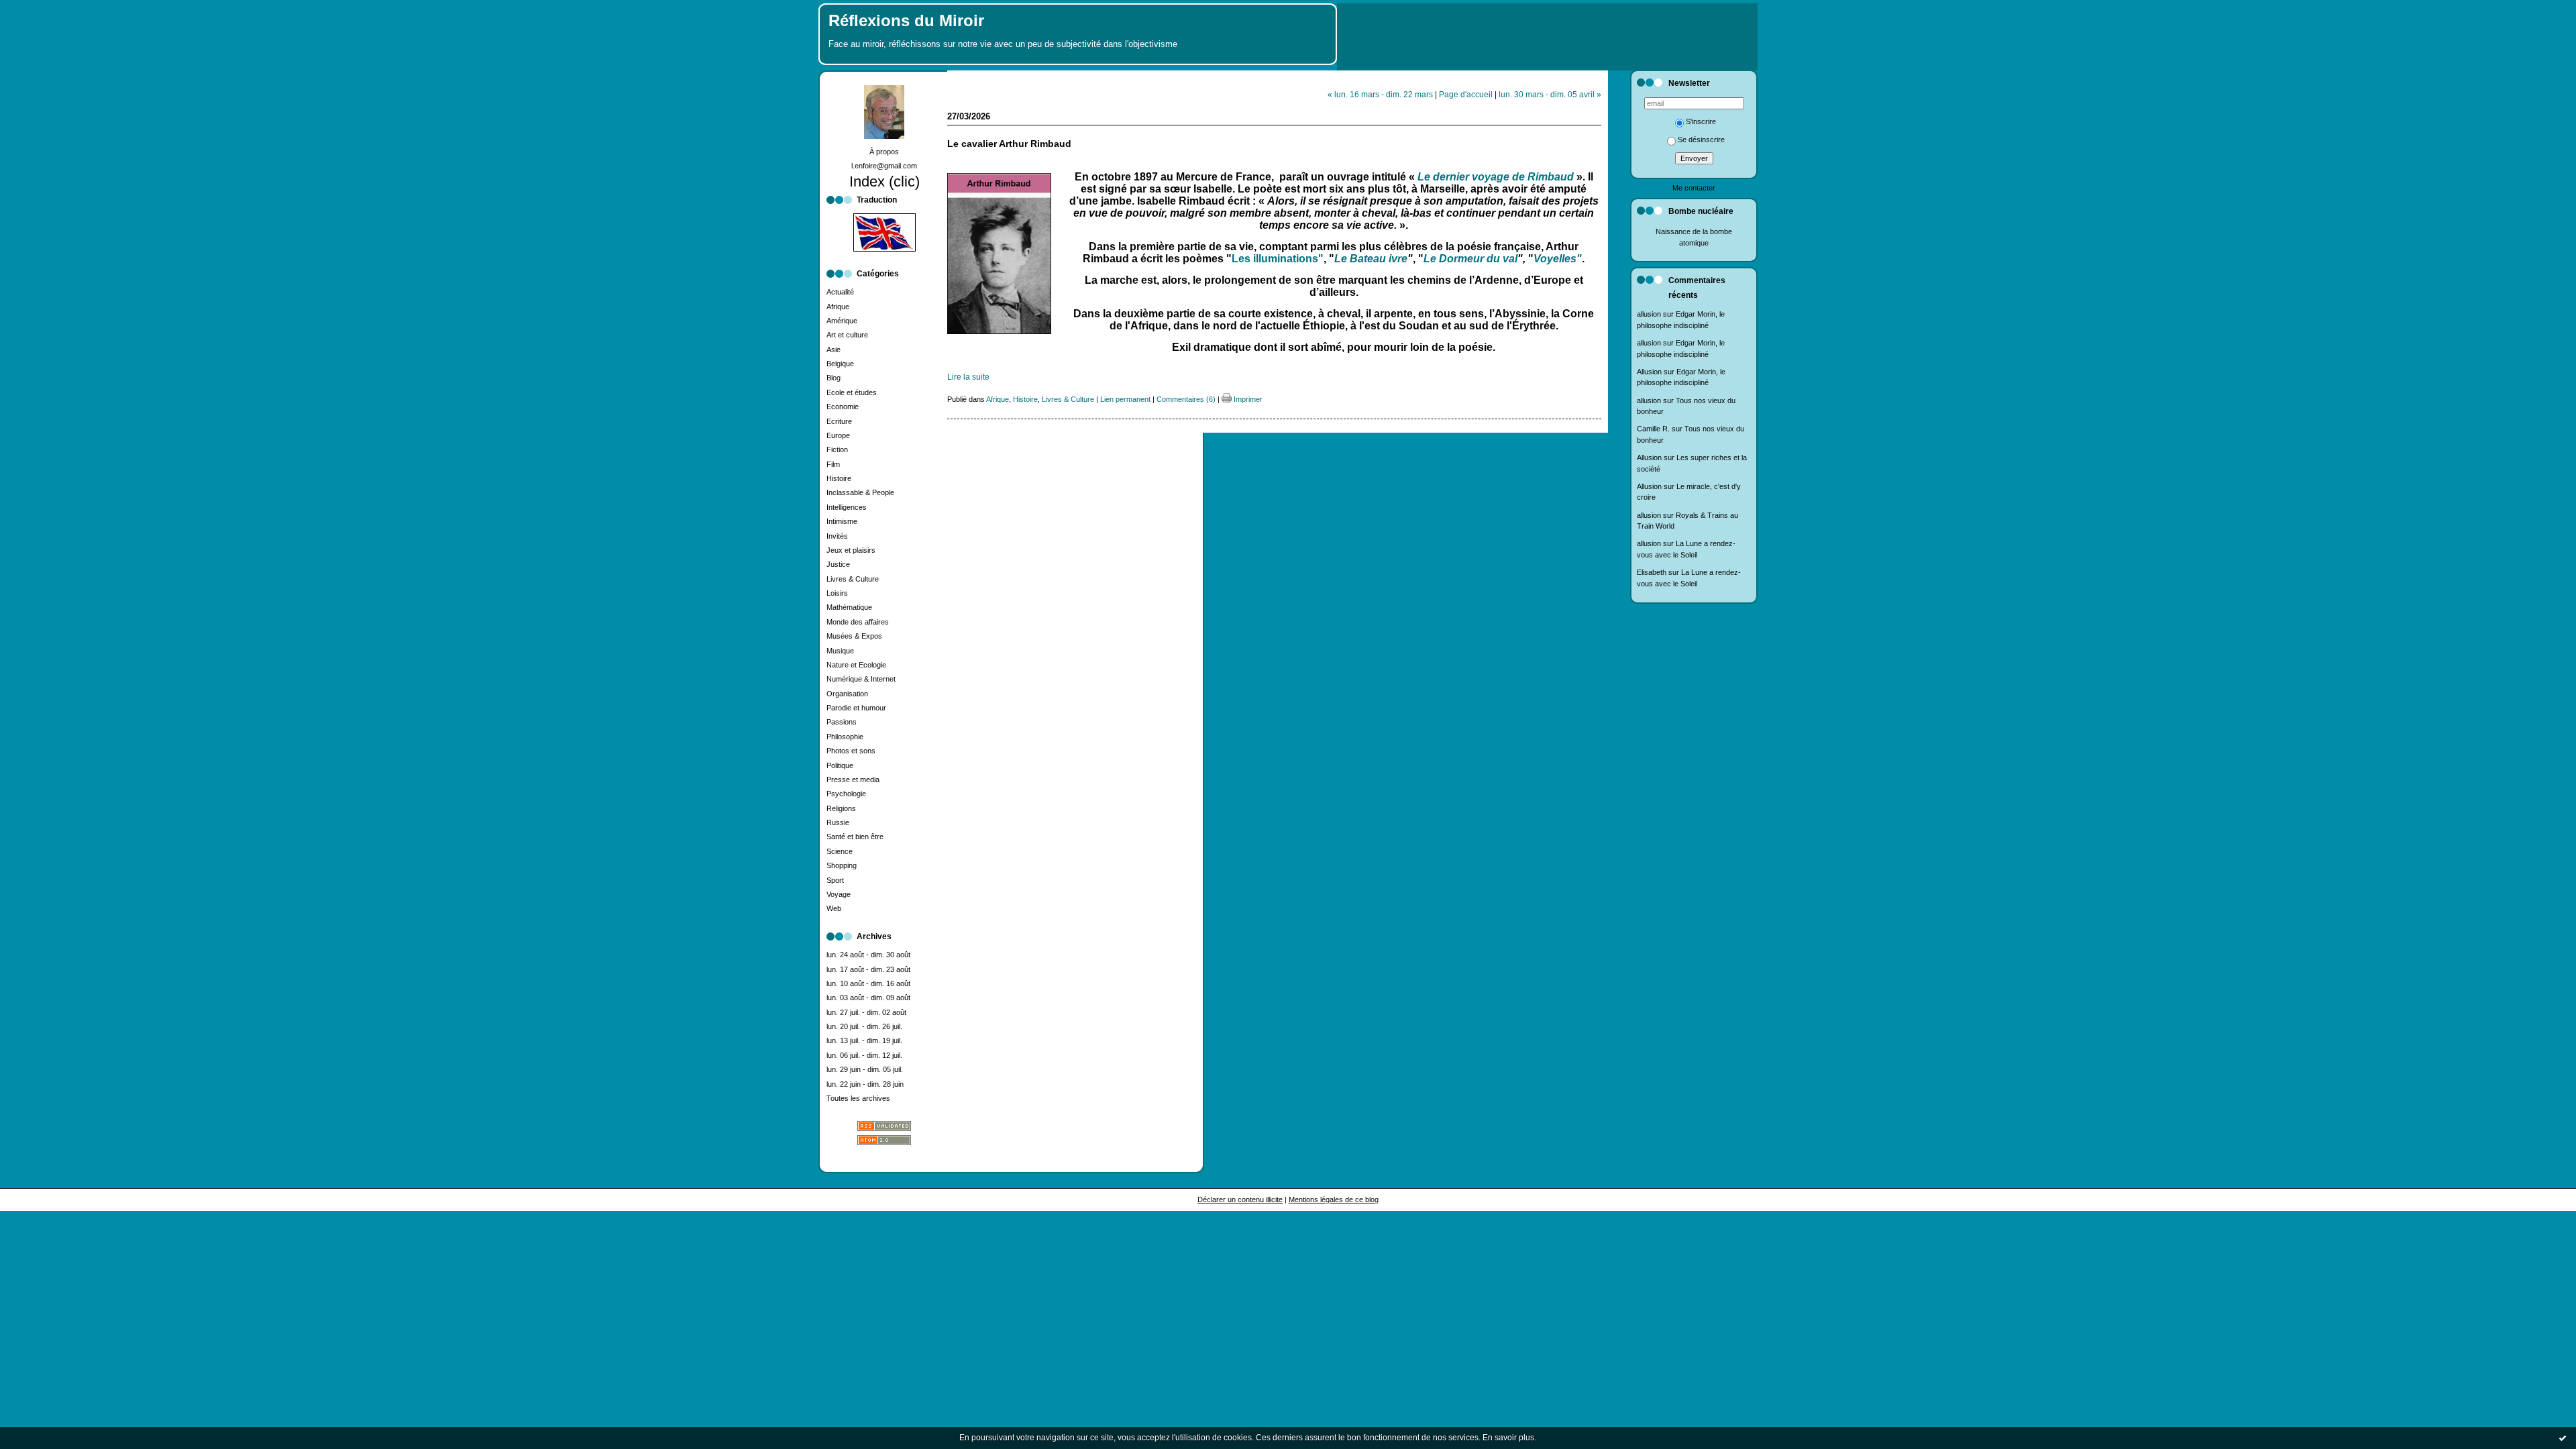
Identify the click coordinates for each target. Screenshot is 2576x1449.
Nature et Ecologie (856, 665)
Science (840, 851)
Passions (842, 722)
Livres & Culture (853, 579)
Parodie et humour (856, 708)
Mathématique (849, 607)
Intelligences (847, 507)
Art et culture (847, 335)
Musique (840, 651)
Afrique (838, 307)
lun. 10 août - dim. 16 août (868, 983)
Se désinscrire (1701, 140)
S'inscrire (1701, 121)
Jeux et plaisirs (851, 550)
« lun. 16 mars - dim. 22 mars (1380, 94)
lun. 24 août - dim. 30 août (868, 955)
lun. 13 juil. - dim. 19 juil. (864, 1040)
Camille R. (1653, 429)
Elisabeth (1652, 572)
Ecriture (839, 421)
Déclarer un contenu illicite (1240, 1199)
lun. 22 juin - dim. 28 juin (865, 1084)
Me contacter (1694, 188)
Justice (838, 564)
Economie (843, 407)
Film (833, 464)
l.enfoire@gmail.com (884, 166)
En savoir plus (1508, 1438)
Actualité (840, 292)
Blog (834, 378)
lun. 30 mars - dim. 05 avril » (1550, 94)
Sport (835, 880)
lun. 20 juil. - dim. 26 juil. (864, 1026)
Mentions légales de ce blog (1334, 1199)
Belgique (840, 364)
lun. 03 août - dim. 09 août (868, 998)
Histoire (839, 478)
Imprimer (1247, 399)
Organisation (847, 694)
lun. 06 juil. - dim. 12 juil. (864, 1055)
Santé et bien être (855, 837)
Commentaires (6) (1186, 399)
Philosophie (845, 737)
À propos (884, 152)
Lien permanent (1125, 399)
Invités (837, 536)
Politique (840, 765)
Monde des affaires (858, 622)
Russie (838, 822)
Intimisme (842, 521)
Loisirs (837, 593)
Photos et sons (851, 751)
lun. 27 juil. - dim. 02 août (866, 1012)
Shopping (842, 865)
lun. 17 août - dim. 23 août (868, 969)
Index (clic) (884, 181)
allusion (1649, 314)
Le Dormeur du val (1470, 259)
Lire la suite (968, 377)
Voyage (839, 894)
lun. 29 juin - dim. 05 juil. (865, 1069)
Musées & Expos (854, 636)
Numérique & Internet (861, 679)
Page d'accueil (1466, 94)
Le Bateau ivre (1371, 259)
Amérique (842, 321)
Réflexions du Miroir (906, 21)
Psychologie (846, 794)
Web (834, 908)
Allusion (1649, 372)
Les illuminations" (1278, 259)
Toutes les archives (858, 1098)
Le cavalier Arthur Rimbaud (1009, 144)
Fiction (837, 449)
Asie (834, 350)
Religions (841, 808)
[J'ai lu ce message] (2563, 1438)
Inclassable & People (860, 492)
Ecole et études (852, 392)
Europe (838, 435)
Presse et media (853, 780)
